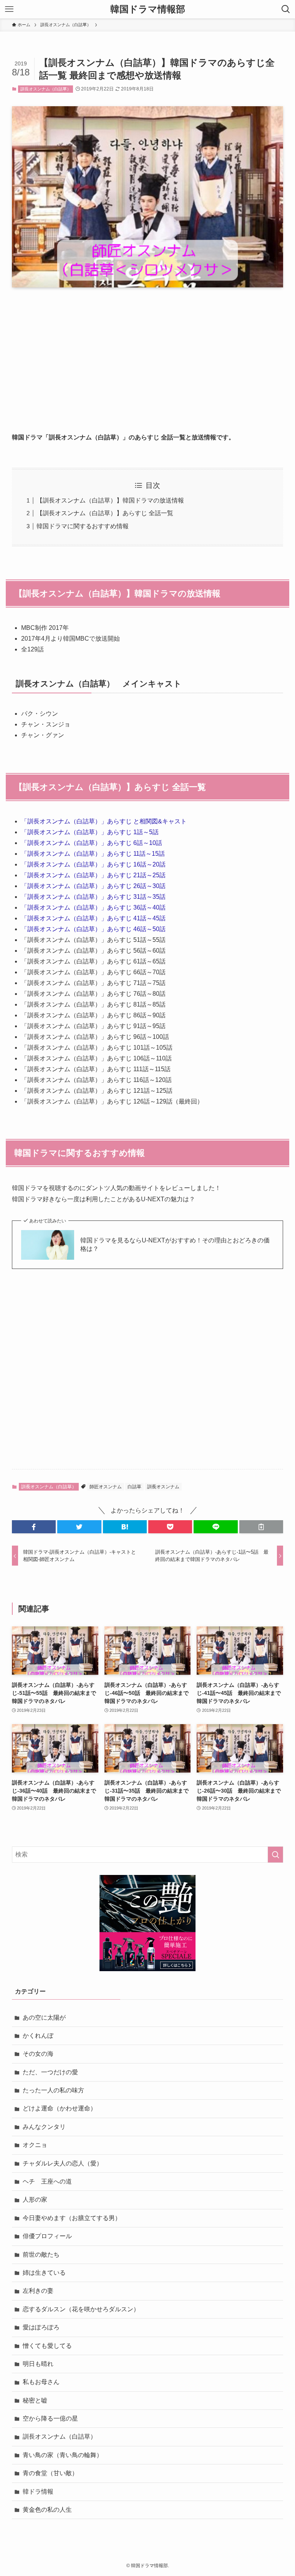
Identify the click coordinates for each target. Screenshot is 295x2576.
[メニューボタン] (9, 9)
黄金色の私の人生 (47, 2510)
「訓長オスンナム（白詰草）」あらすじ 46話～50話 (93, 929)
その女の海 (38, 2054)
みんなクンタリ (44, 2127)
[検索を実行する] (275, 1855)
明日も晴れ (38, 2364)
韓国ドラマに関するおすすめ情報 (83, 526)
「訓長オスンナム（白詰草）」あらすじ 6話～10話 (92, 843)
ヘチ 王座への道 (47, 2181)
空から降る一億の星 (50, 2418)
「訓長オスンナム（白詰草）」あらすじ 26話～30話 (93, 886)
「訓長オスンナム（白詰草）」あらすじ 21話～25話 (93, 875)
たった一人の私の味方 (53, 2090)
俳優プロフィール (47, 2236)
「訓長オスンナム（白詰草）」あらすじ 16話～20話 (93, 864)
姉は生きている (44, 2273)
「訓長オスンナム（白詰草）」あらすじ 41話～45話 (93, 918)
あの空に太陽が (44, 2018)
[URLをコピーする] (261, 1527)
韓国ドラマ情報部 (148, 9)
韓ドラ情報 (38, 2492)
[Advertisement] (148, 354)
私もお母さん (41, 2382)
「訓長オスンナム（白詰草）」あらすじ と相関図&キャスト (104, 821)
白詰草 (134, 1487)
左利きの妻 (38, 2291)
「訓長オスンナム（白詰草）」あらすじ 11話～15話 (93, 854)
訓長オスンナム (163, 1487)
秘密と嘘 (35, 2400)
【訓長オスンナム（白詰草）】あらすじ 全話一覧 (105, 513)
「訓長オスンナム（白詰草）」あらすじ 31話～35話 (93, 897)
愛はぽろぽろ (41, 2327)
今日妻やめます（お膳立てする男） (72, 2218)
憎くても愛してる (47, 2346)
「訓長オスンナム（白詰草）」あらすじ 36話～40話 (93, 907)
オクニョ (35, 2145)
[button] (34, 1527)
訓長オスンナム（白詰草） (46, 89)
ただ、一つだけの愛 (50, 2072)
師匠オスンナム (106, 1487)
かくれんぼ (38, 2036)
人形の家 (35, 2200)
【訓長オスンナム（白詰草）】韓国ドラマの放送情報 (110, 500)
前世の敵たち (41, 2255)
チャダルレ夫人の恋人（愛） (63, 2163)
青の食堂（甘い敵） (50, 2473)
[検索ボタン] (286, 9)
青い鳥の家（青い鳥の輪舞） (63, 2455)
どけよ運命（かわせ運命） (60, 2108)
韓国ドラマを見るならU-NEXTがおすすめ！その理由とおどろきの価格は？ (175, 1245)
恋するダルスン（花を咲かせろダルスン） (81, 2309)
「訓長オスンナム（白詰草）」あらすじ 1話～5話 (90, 832)
